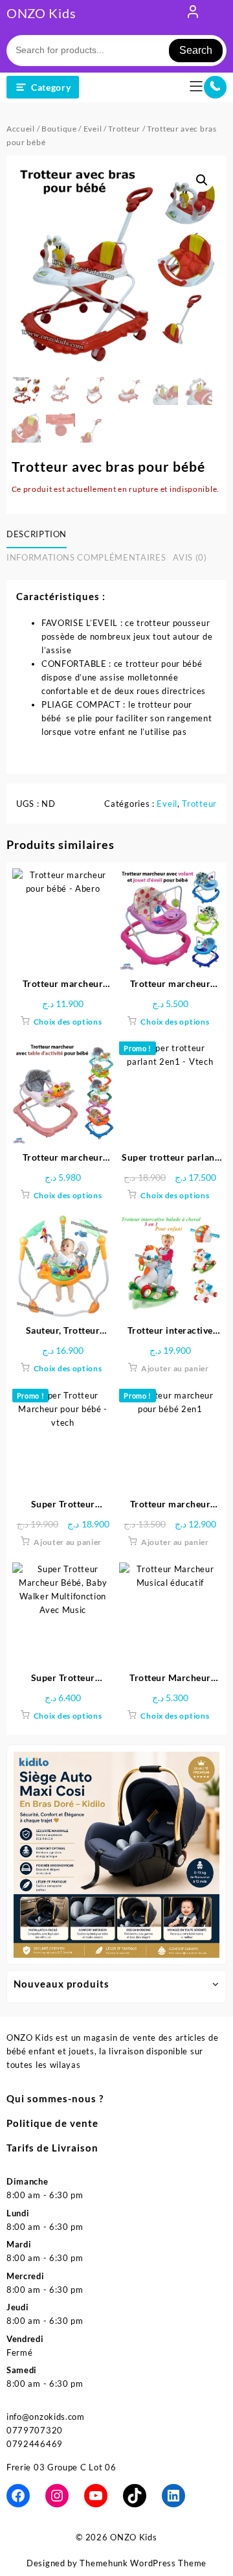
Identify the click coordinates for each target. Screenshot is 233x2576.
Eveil (93, 129)
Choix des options (68, 1022)
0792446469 (35, 2444)
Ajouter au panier (175, 1368)
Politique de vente (52, 2123)
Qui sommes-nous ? (55, 2098)
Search (196, 50)
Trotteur (124, 129)
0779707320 (35, 2430)
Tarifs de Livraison (52, 2148)
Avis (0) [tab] (190, 557)
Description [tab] (37, 534)
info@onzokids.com (46, 2417)
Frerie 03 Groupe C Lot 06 (61, 2467)
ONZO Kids (41, 13)
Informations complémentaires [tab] (86, 557)
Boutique (59, 129)
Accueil (21, 129)
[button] (202, 180)
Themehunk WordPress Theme (143, 2563)
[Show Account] (193, 14)
